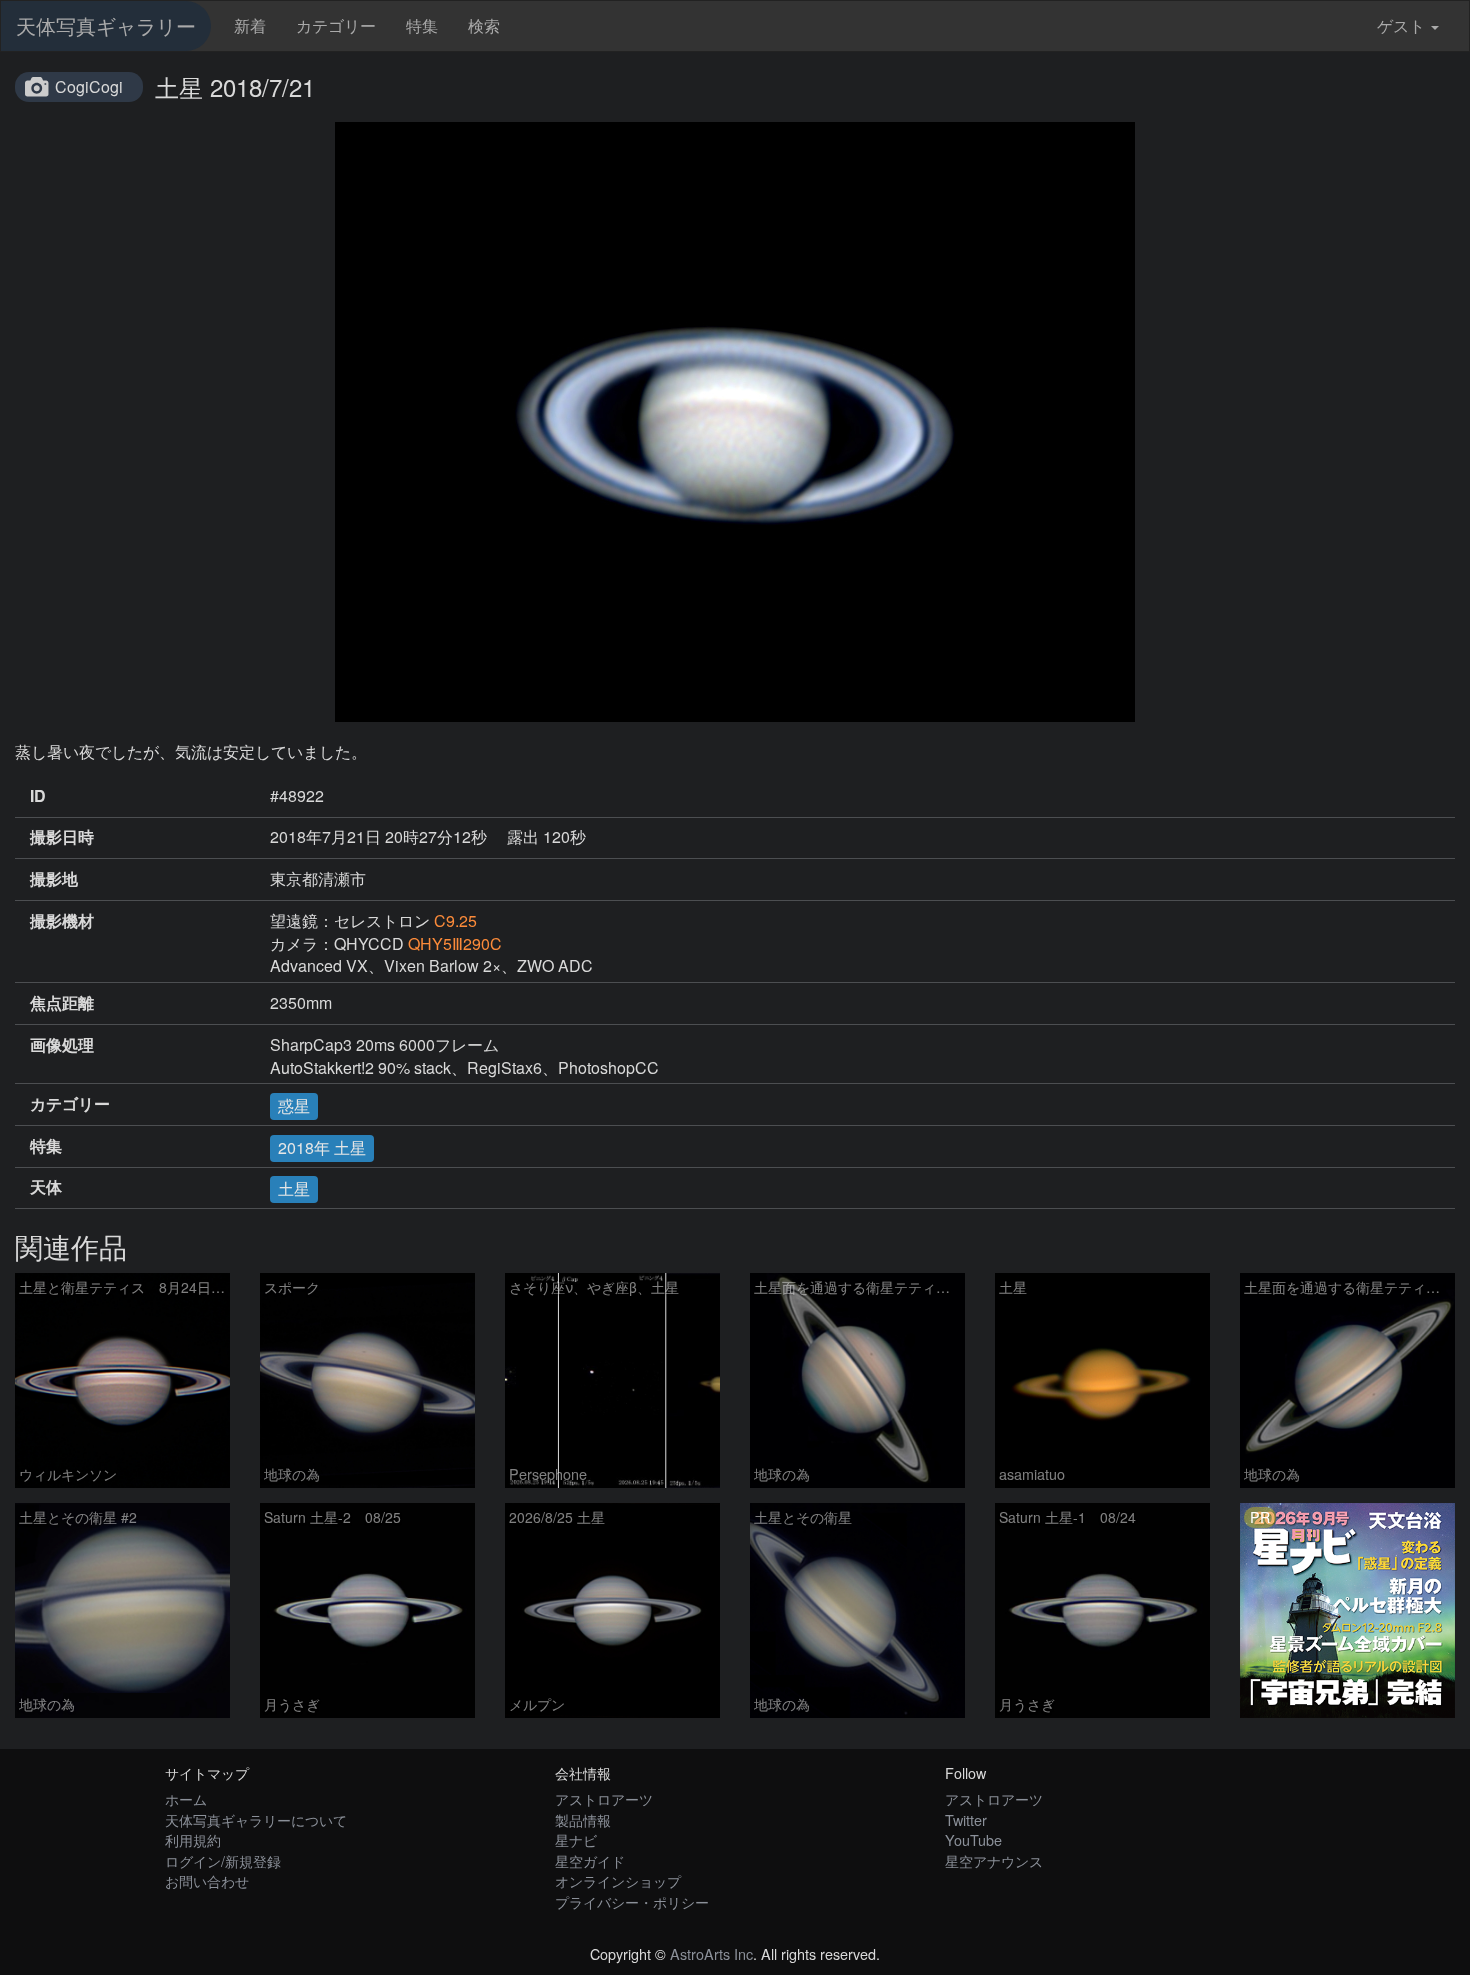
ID (38, 796)
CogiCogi (89, 86)
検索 (484, 25)
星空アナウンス (994, 1860)
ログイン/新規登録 (223, 1860)
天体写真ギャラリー (106, 25)
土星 (294, 1188)
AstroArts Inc (711, 1953)
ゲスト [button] (1401, 25)
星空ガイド (590, 1860)
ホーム (186, 1798)
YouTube (973, 1839)
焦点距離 (62, 1003)
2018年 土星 (322, 1147)
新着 (250, 25)
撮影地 (54, 879)
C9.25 (455, 920)
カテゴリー (336, 25)
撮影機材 (62, 921)
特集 (422, 25)
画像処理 (62, 1045)
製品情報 (583, 1819)
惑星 (294, 1105)
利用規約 (193, 1839)
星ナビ (576, 1839)
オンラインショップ (618, 1880)
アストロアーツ (604, 1798)
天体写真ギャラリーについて (256, 1819)
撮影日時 (62, 837)
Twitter (966, 1819)
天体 (46, 1187)
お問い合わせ (207, 1880)
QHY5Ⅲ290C (455, 943)
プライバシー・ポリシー (632, 1901)
